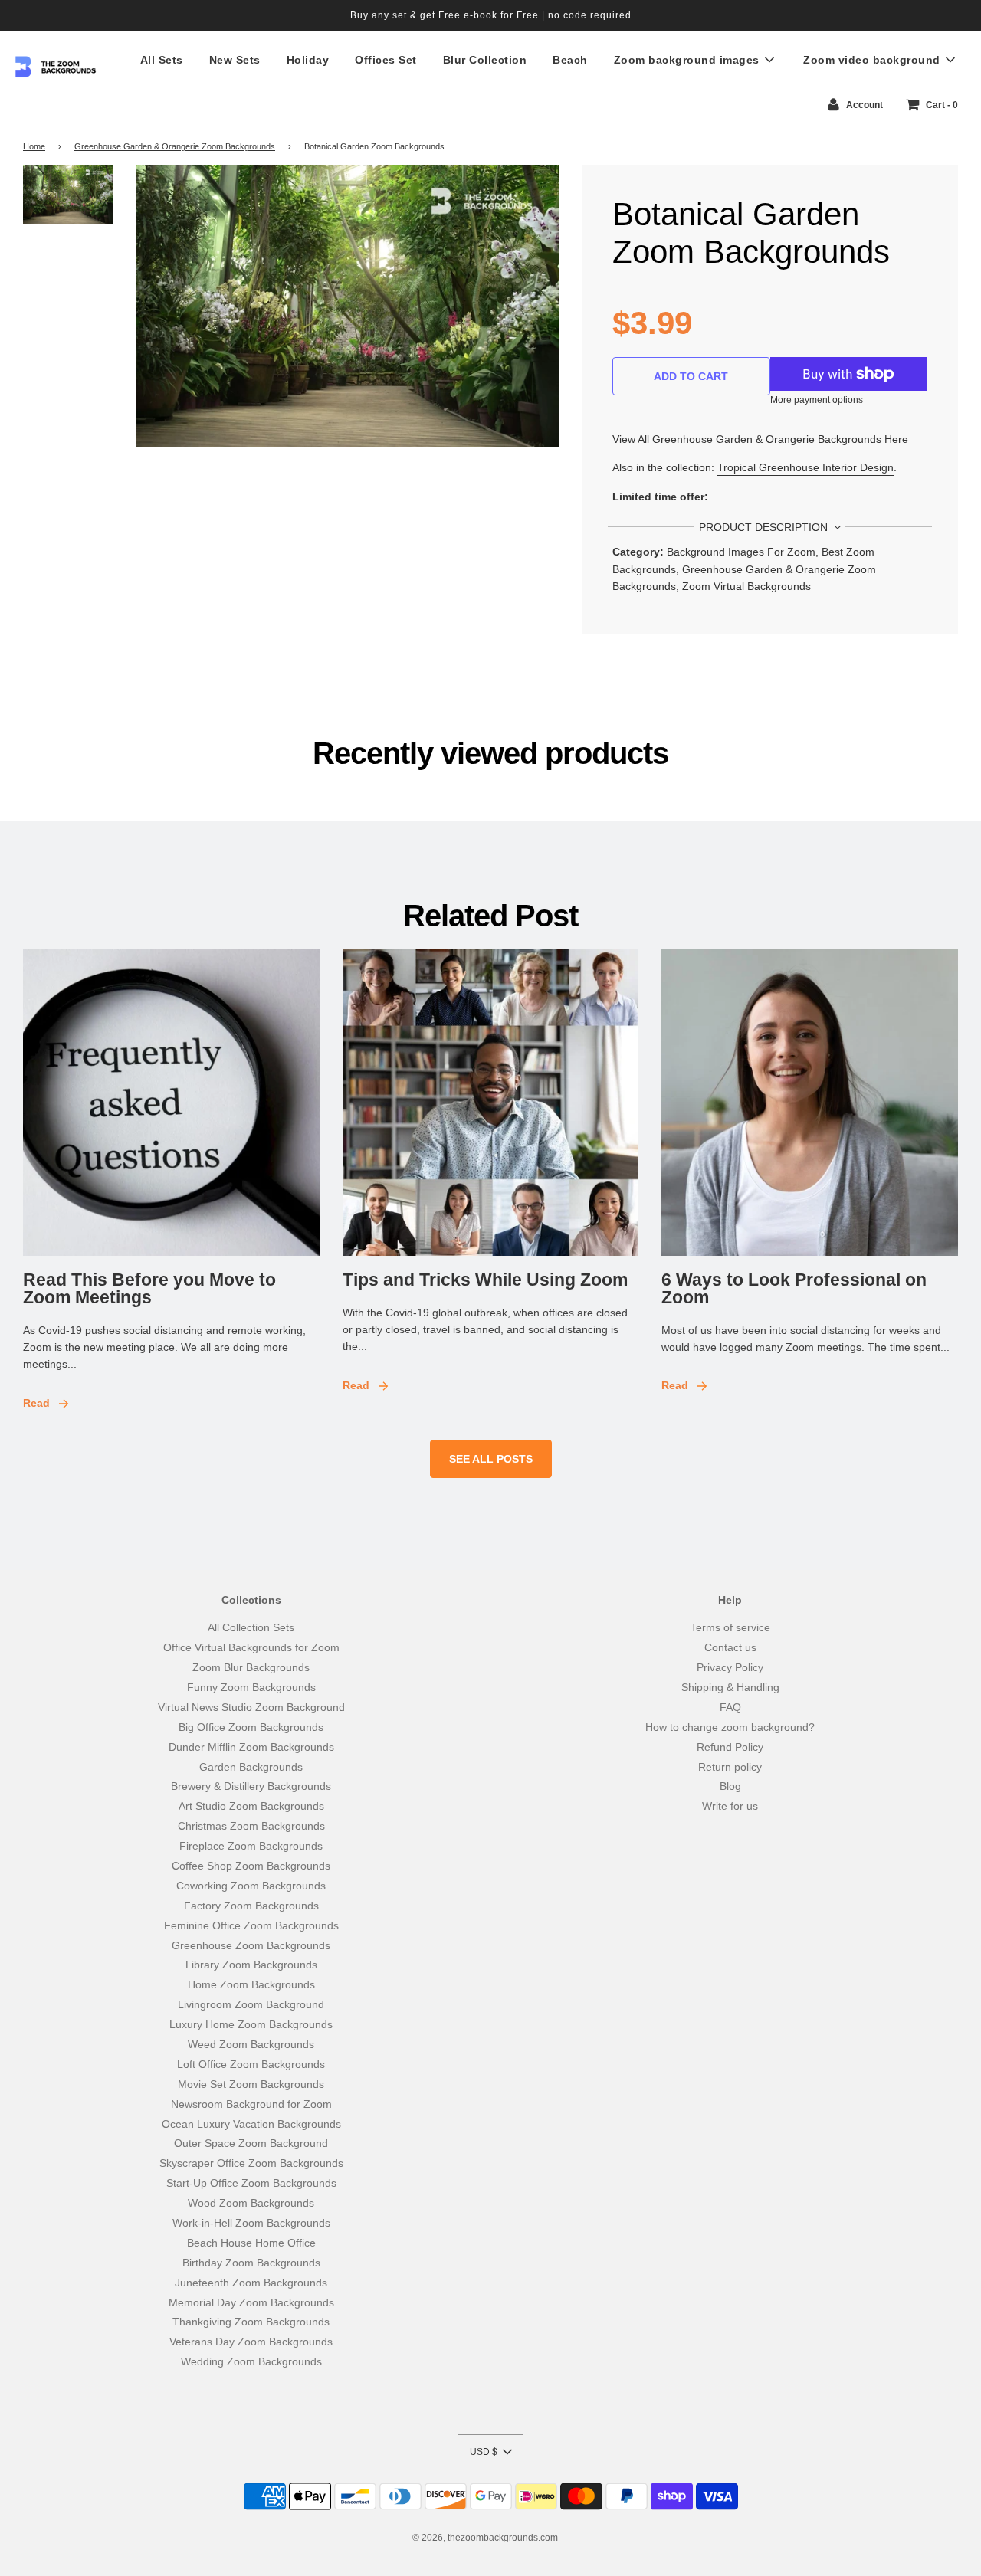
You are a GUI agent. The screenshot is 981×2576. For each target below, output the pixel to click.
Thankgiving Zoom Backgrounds (251, 2322)
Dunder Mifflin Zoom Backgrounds (251, 1747)
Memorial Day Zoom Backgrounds (251, 2302)
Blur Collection (485, 60)
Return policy (730, 1767)
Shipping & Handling (730, 1687)
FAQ (730, 1707)
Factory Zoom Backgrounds (251, 1906)
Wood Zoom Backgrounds (251, 2203)
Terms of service (730, 1627)
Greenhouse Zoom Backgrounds (251, 1945)
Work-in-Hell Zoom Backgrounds (251, 2223)
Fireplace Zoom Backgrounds (251, 1846)
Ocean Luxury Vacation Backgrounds (251, 2124)
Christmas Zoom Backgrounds (251, 1826)
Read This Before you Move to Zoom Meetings (149, 1288)
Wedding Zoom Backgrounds (251, 2361)
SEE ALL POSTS (491, 1459)
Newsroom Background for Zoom (251, 2104)
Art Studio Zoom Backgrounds (251, 1806)
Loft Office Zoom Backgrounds (251, 2064)
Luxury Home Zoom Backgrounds (251, 2024)
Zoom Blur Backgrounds (251, 1667)
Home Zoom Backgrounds (251, 1984)
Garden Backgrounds (251, 1767)
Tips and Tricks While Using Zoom (485, 1280)
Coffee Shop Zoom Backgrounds (251, 1866)
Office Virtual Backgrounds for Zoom (251, 1647)
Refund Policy (730, 1747)
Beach (570, 60)
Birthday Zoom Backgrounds (251, 2263)
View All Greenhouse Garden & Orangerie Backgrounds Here (760, 439)
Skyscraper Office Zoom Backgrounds (251, 2163)
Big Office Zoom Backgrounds (251, 1727)
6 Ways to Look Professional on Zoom (794, 1288)
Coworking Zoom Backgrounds (251, 1886)
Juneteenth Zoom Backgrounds (251, 2283)
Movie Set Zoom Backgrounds (251, 2084)
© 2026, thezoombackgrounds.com (485, 2538)
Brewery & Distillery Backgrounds (251, 1786)
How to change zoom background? (730, 1727)
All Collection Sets (251, 1627)
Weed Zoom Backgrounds (251, 2044)
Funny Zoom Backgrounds (251, 1687)
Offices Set (386, 60)
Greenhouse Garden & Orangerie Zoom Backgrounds (175, 146)
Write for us (730, 1806)
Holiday (308, 60)
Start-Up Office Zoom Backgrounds (251, 2183)
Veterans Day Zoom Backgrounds (251, 2342)
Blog (730, 1786)
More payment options (817, 400)
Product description (765, 527)
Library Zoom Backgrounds (251, 1965)
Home (34, 146)
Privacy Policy (730, 1667)
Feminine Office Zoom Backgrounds (251, 1925)
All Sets (162, 60)
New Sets (235, 60)
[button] (490, 2452)
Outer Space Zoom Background (251, 2143)
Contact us (730, 1647)
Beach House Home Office (251, 2243)
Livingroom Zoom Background (251, 2004)
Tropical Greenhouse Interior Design (805, 467)
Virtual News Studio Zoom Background (251, 1707)
